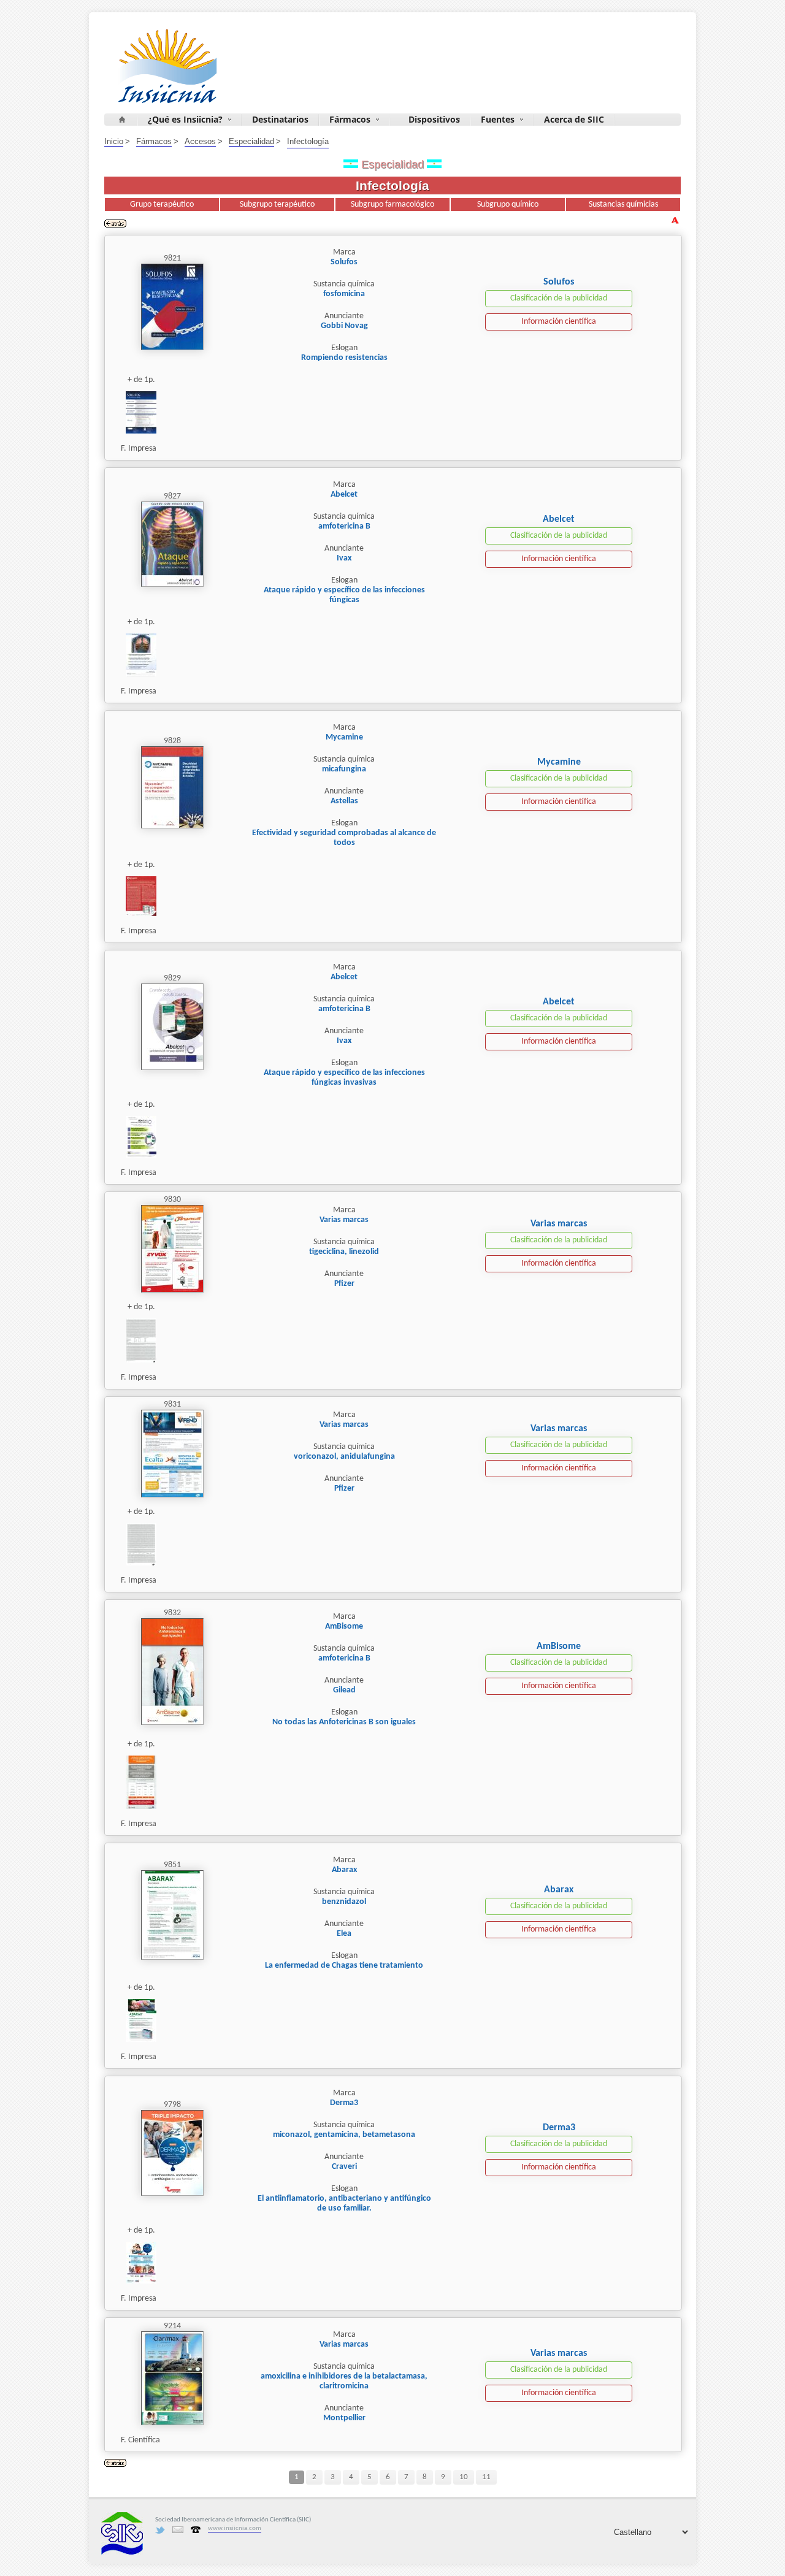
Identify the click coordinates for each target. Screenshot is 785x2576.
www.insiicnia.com (235, 2528)
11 (486, 2477)
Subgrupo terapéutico (277, 204)
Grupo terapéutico (162, 204)
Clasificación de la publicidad (559, 298)
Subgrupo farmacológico (392, 204)
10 (464, 2477)
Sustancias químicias (623, 204)
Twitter (160, 2530)
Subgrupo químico (508, 204)
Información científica (559, 322)
